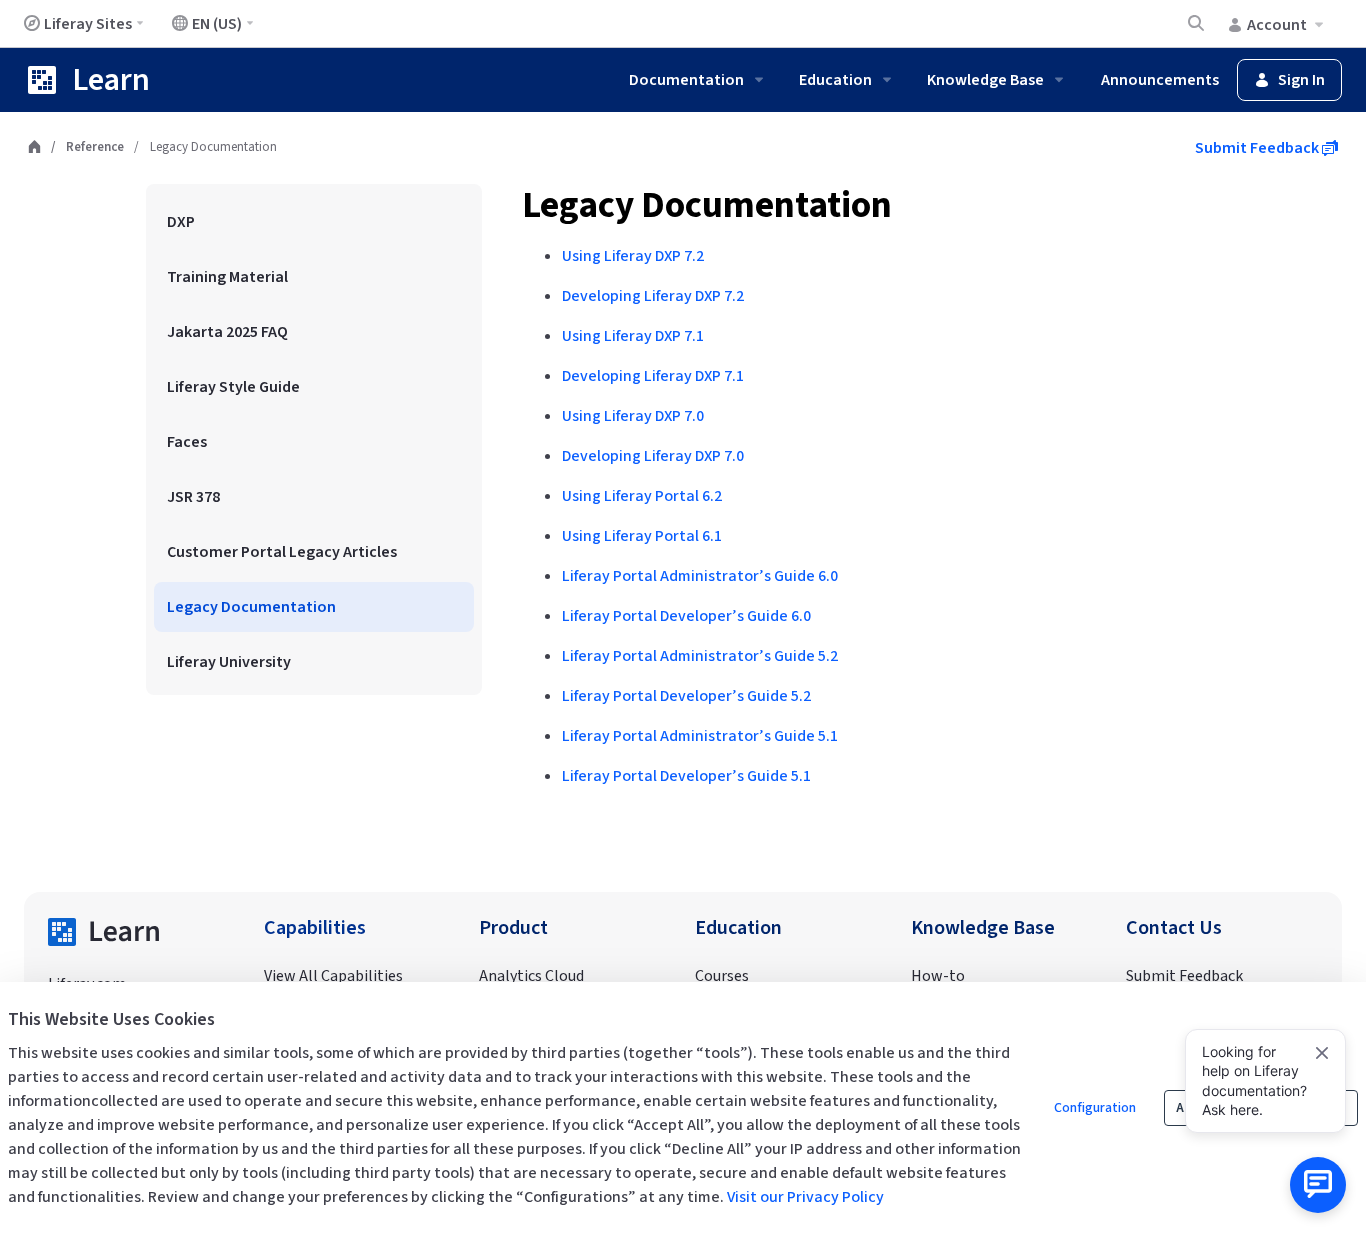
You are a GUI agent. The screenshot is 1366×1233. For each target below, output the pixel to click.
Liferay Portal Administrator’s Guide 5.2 (700, 656)
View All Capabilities (333, 976)
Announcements (1160, 80)
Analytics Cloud (531, 976)
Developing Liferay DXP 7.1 (653, 376)
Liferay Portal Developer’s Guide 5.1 (686, 776)
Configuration (1095, 1108)
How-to (938, 976)
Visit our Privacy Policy (805, 1197)
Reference (95, 147)
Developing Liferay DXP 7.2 (653, 296)
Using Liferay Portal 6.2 (642, 496)
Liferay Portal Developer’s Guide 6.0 (686, 616)
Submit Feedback (1258, 148)
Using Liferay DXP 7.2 (633, 256)
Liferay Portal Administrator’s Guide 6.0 (700, 576)
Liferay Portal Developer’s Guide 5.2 (686, 696)
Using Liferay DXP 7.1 (633, 336)
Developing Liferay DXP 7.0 (653, 456)
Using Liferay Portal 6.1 (642, 536)
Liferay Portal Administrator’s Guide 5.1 (700, 736)
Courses (722, 976)
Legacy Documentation (707, 205)
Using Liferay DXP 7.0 (633, 416)
